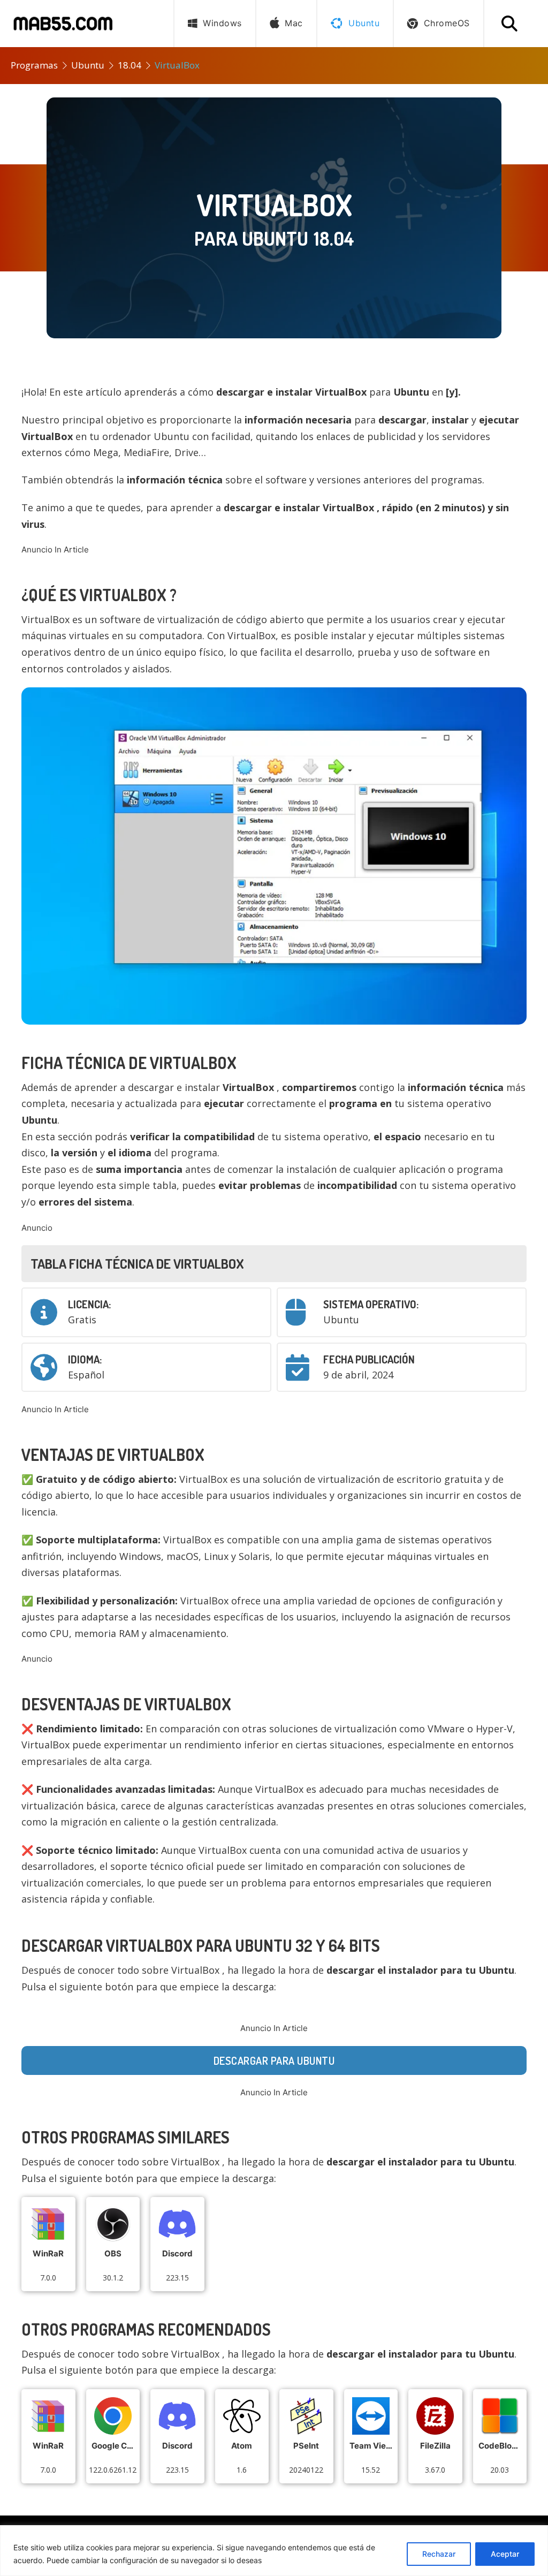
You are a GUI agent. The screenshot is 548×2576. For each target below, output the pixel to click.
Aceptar (505, 2554)
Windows (222, 23)
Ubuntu (88, 65)
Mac (294, 23)
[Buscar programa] (509, 24)
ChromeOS (447, 23)
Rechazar (439, 2554)
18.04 (130, 65)
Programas (34, 65)
